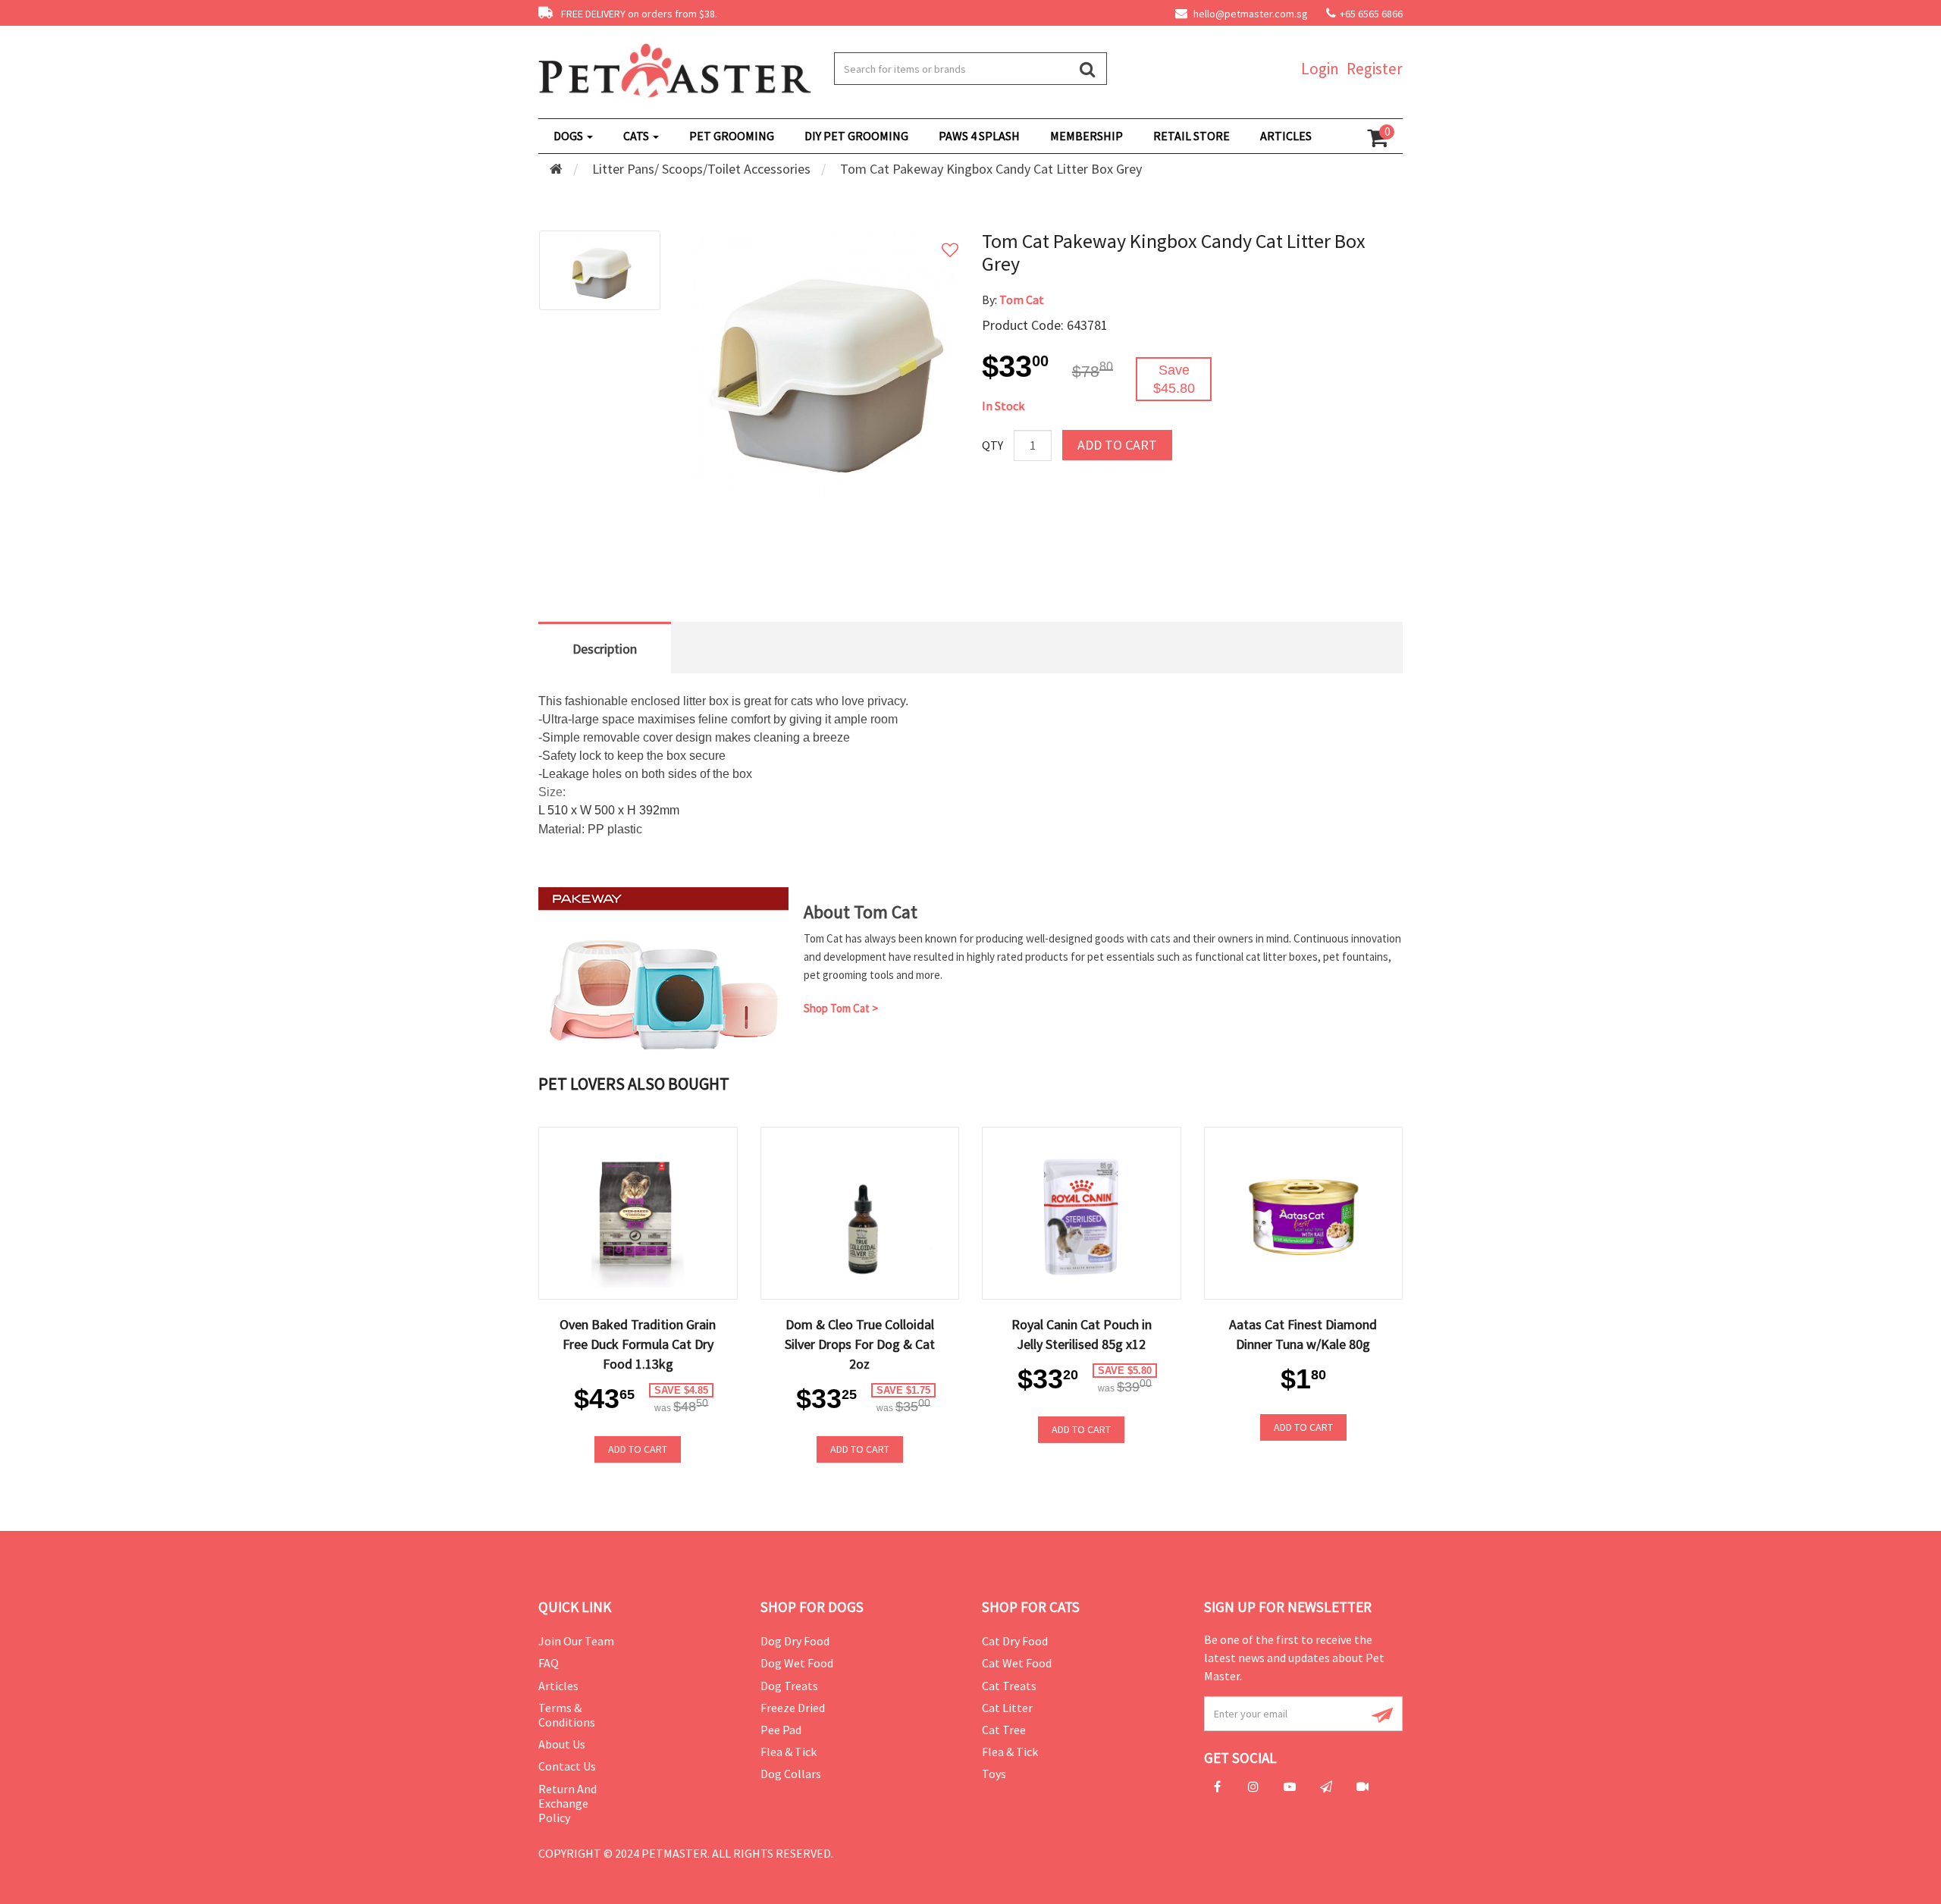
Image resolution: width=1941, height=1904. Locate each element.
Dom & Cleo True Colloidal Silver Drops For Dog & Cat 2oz (860, 1344)
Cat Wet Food (1017, 1663)
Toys (994, 1774)
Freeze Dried (793, 1708)
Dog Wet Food (797, 1663)
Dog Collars (791, 1774)
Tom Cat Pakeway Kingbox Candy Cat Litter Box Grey (991, 169)
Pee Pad (781, 1730)
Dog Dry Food (795, 1641)
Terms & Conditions (567, 1715)
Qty (992, 445)
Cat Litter (1007, 1708)
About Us (562, 1744)
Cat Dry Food (1015, 1641)
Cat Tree (1004, 1730)
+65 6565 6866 (1371, 14)
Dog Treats (789, 1686)
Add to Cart (1117, 445)
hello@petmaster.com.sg (1250, 14)
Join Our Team (576, 1641)
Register (1375, 69)
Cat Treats (1009, 1686)
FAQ (549, 1663)
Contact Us (567, 1766)
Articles (558, 1686)
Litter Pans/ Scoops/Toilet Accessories (701, 169)
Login (1320, 69)
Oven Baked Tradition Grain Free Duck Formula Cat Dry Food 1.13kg (638, 1344)
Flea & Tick (789, 1752)
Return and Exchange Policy (568, 1803)
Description (605, 649)
